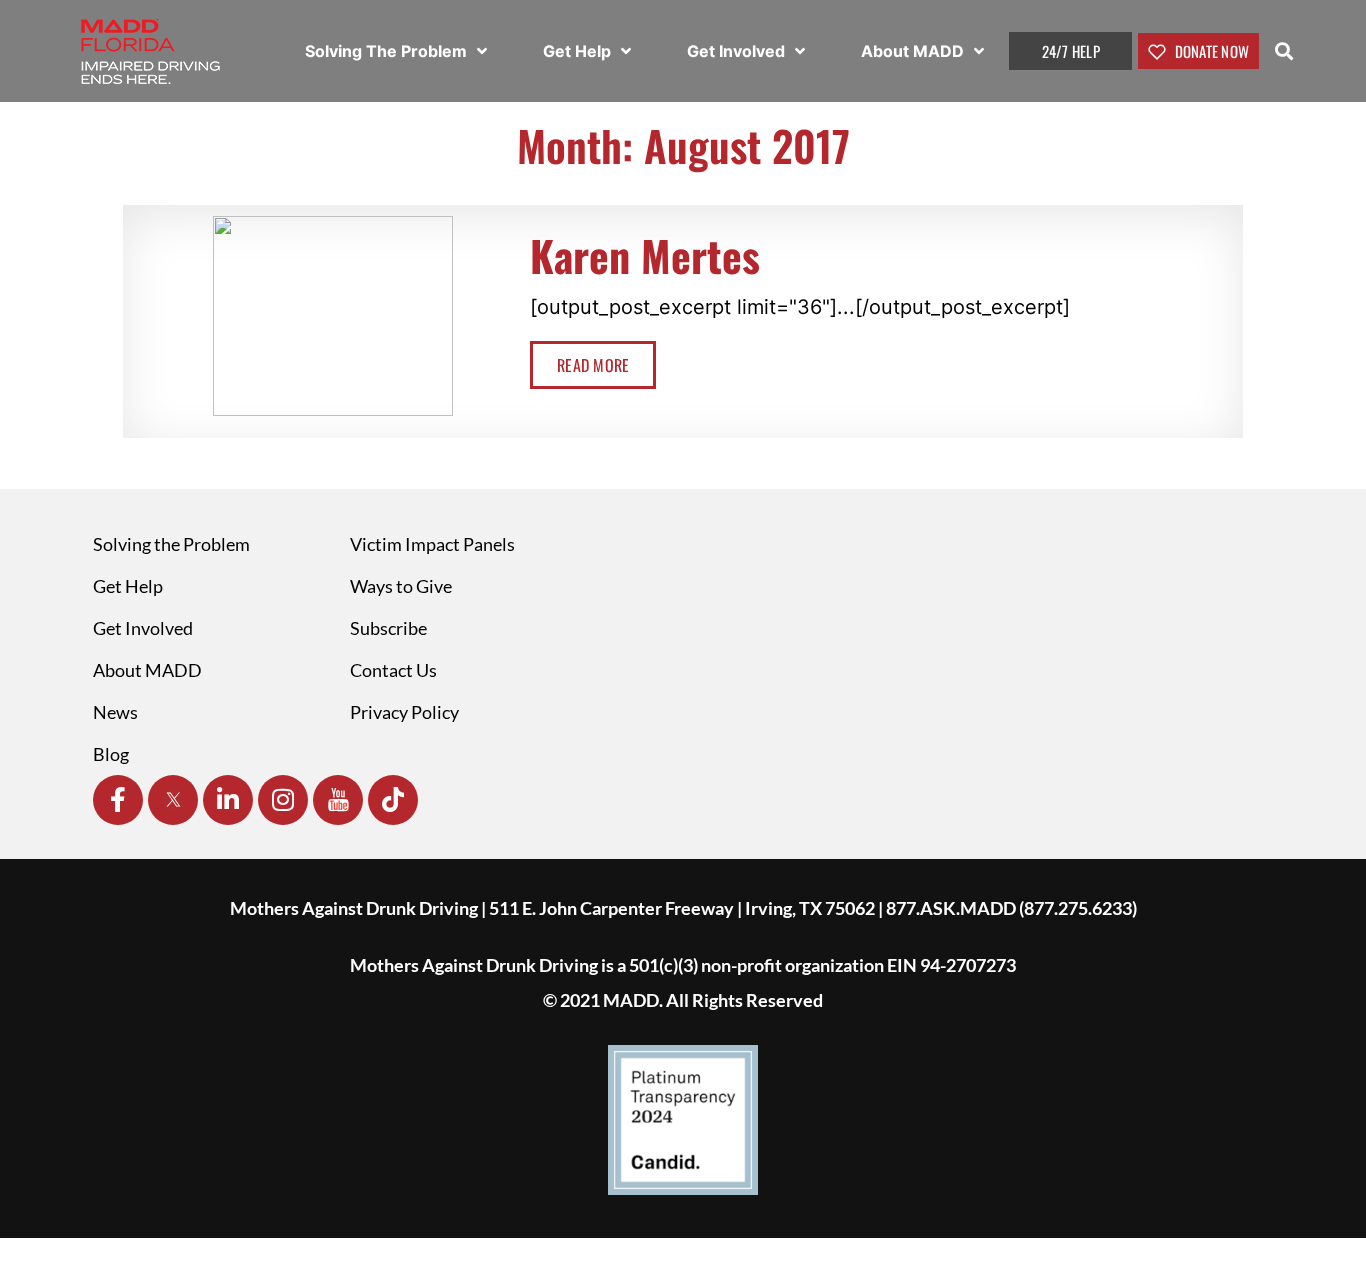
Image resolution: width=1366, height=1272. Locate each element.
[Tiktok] (393, 800)
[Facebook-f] (118, 800)
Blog (111, 754)
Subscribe (388, 628)
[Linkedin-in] (228, 800)
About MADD (914, 51)
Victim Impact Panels (432, 544)
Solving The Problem (388, 51)
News (115, 712)
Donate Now (1210, 51)
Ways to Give (401, 586)
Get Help (579, 51)
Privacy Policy (404, 712)
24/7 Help (1071, 51)
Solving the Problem (171, 544)
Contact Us (393, 670)
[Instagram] (283, 800)
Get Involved (738, 51)
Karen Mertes (645, 255)
